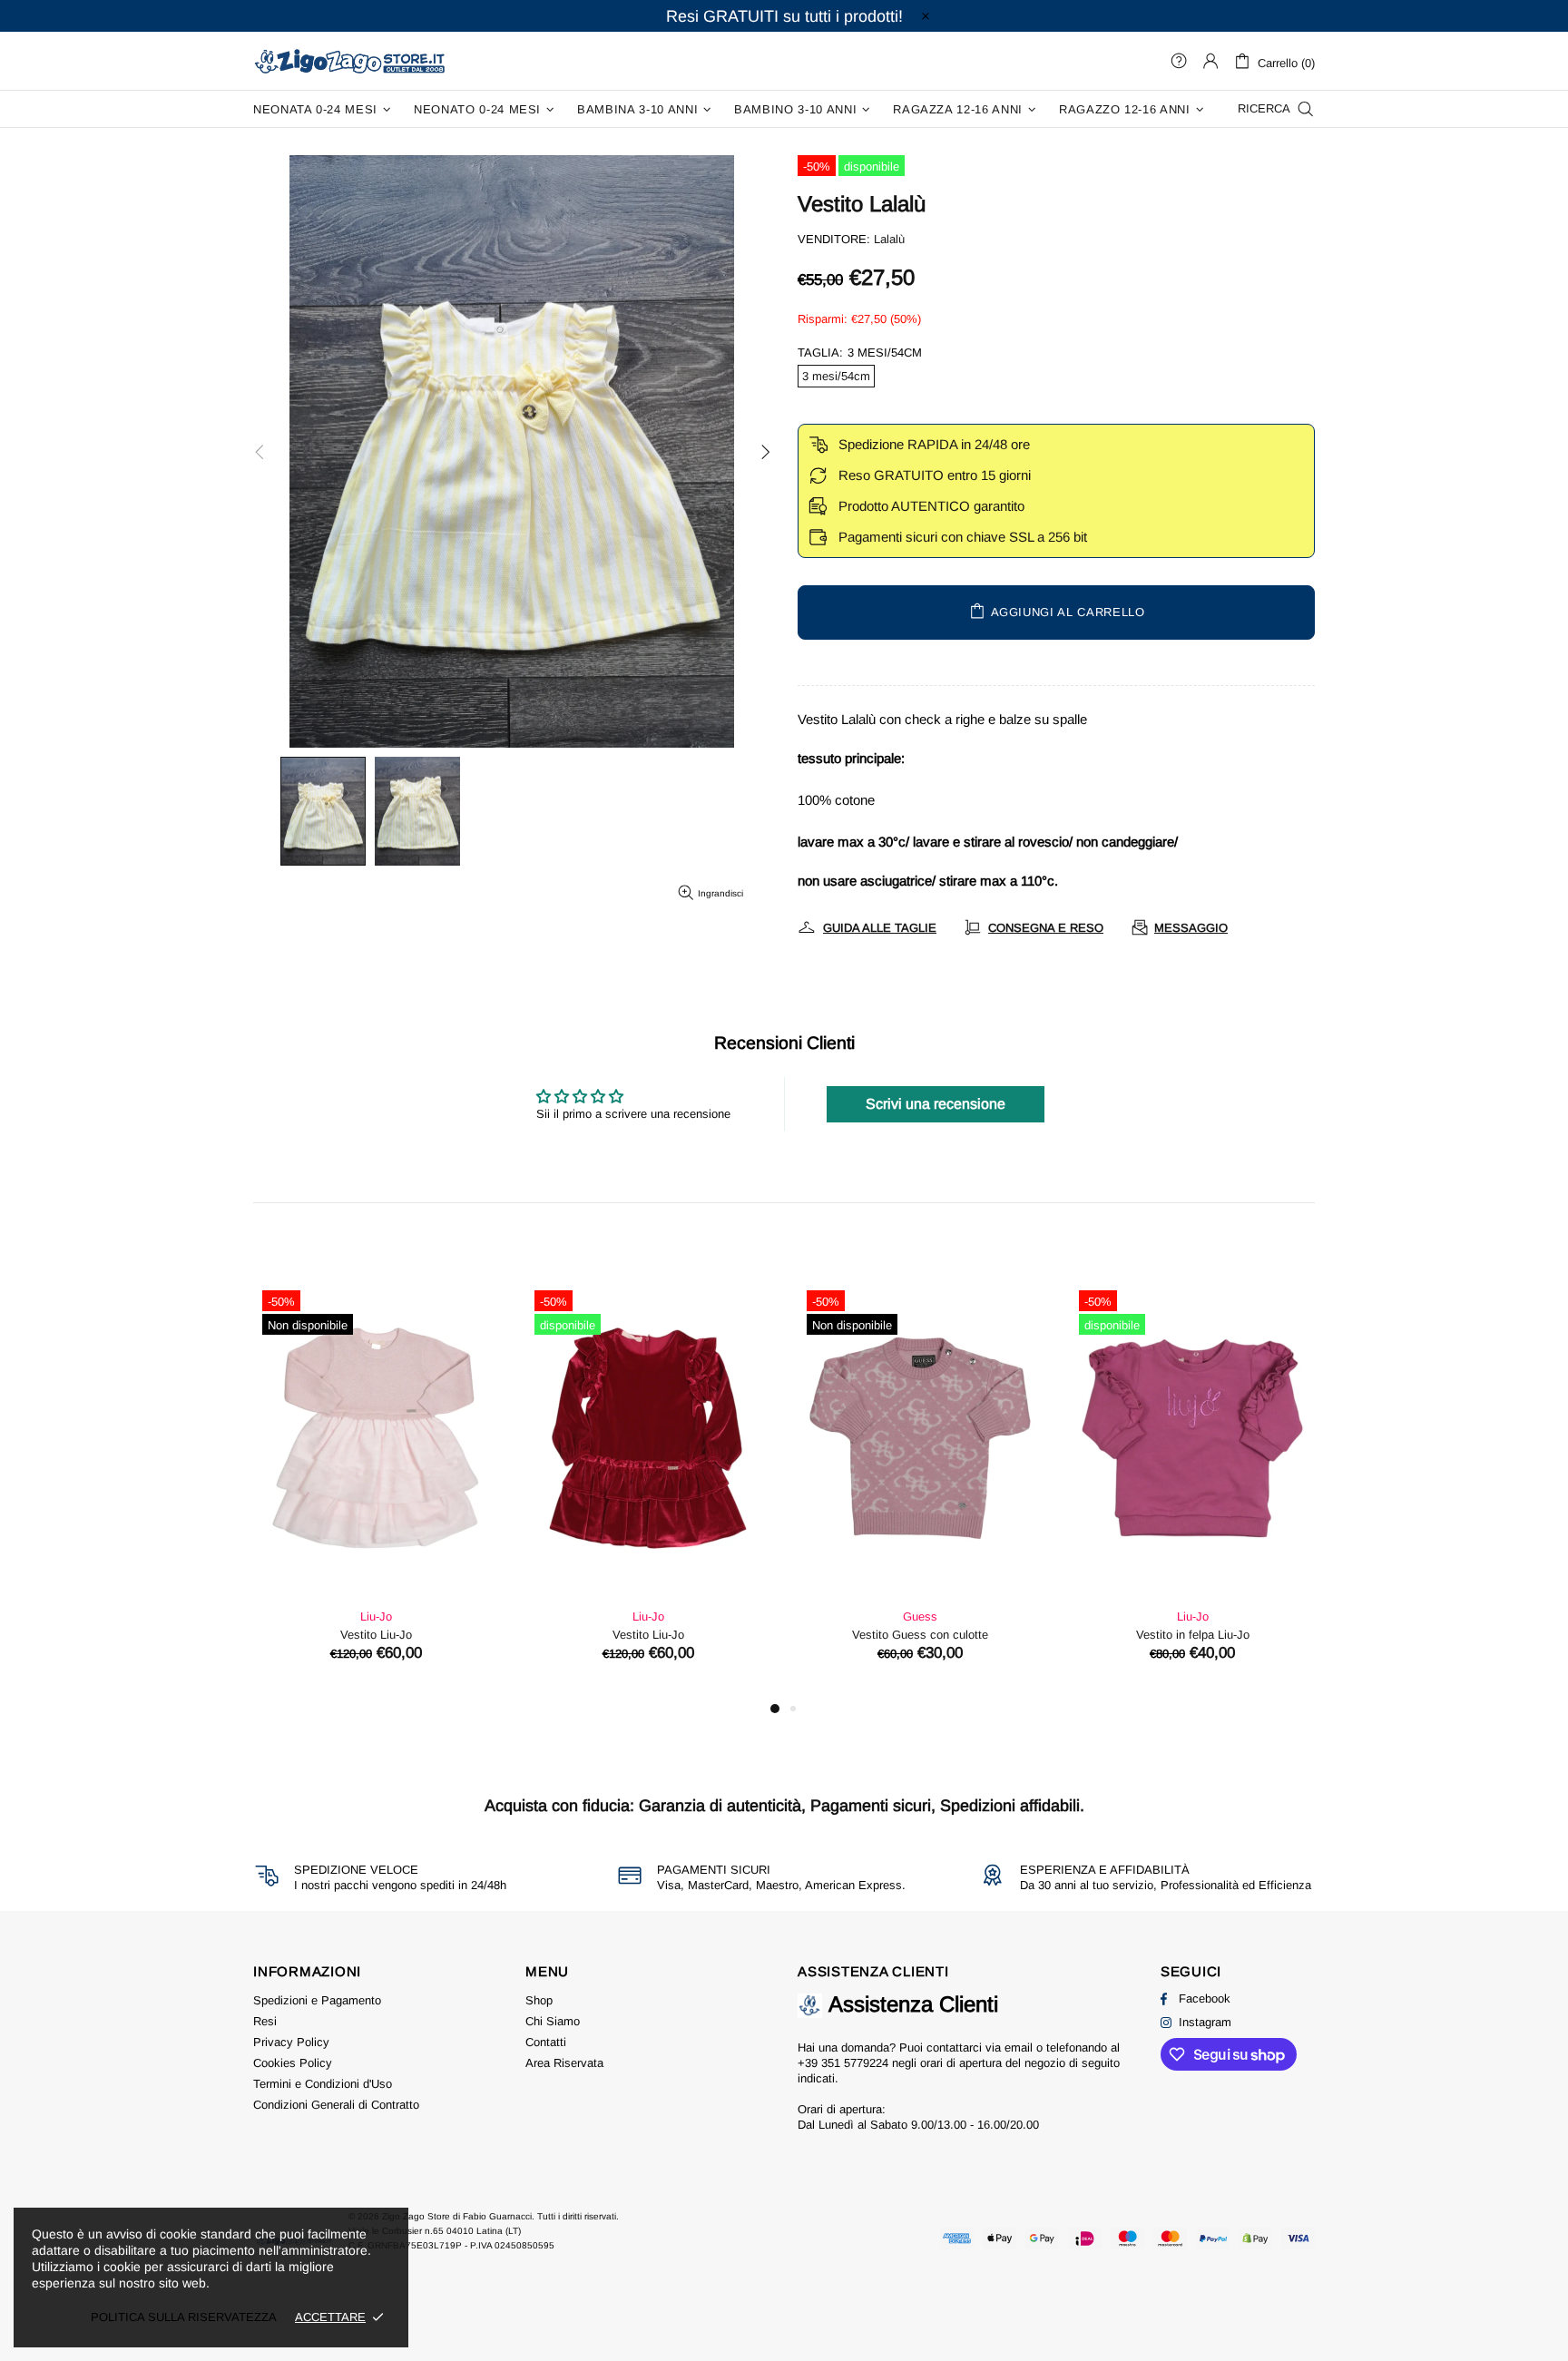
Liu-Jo (376, 1616)
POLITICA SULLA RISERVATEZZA (184, 2317)
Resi (265, 2021)
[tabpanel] (376, 1489)
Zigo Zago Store (349, 60)
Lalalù (889, 239)
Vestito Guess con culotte (920, 1635)
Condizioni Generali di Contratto (336, 2105)
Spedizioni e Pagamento (317, 2000)
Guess (920, 1616)
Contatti (546, 2042)
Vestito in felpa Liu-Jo (1193, 1635)
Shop (539, 2000)
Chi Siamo (553, 2021)
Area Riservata (564, 2063)
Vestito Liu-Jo (376, 1635)
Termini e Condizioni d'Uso (323, 2084)
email (1019, 2048)
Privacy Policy (291, 2042)
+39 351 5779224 (843, 2063)
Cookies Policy (293, 2063)
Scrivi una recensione (936, 1104)
